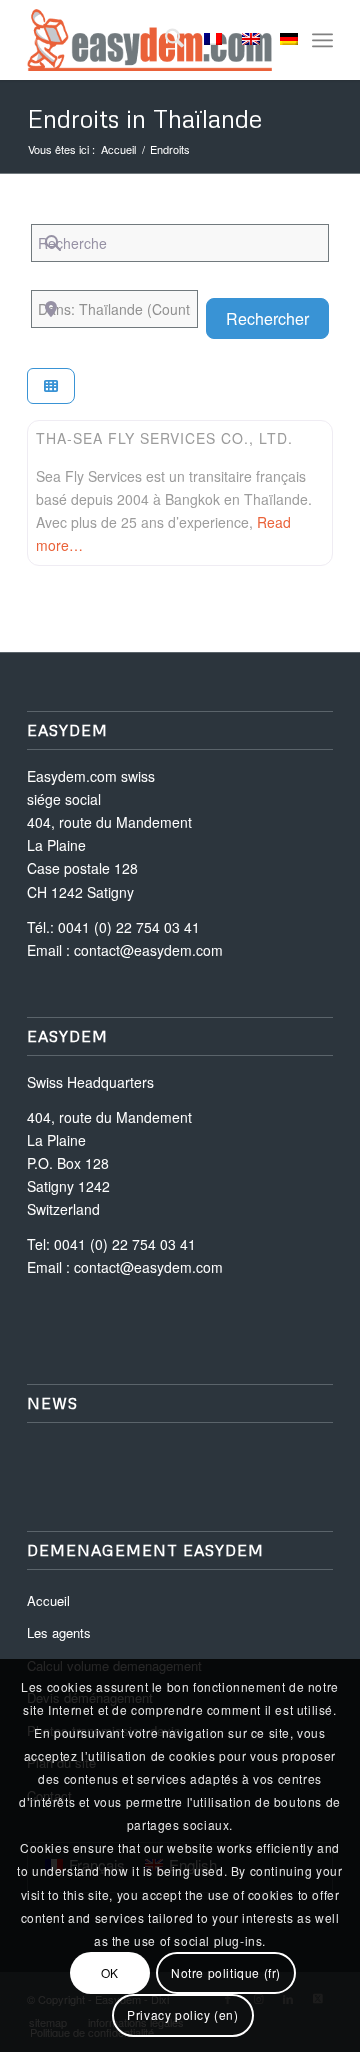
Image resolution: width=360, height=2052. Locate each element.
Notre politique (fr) (226, 1972)
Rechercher (277, 318)
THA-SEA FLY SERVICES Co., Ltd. (164, 438)
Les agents (59, 1632)
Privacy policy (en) (182, 2014)
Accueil (48, 1600)
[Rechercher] (164, 40)
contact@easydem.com (148, 950)
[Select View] (51, 386)
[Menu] (322, 40)
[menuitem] (164, 40)
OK (110, 1972)
